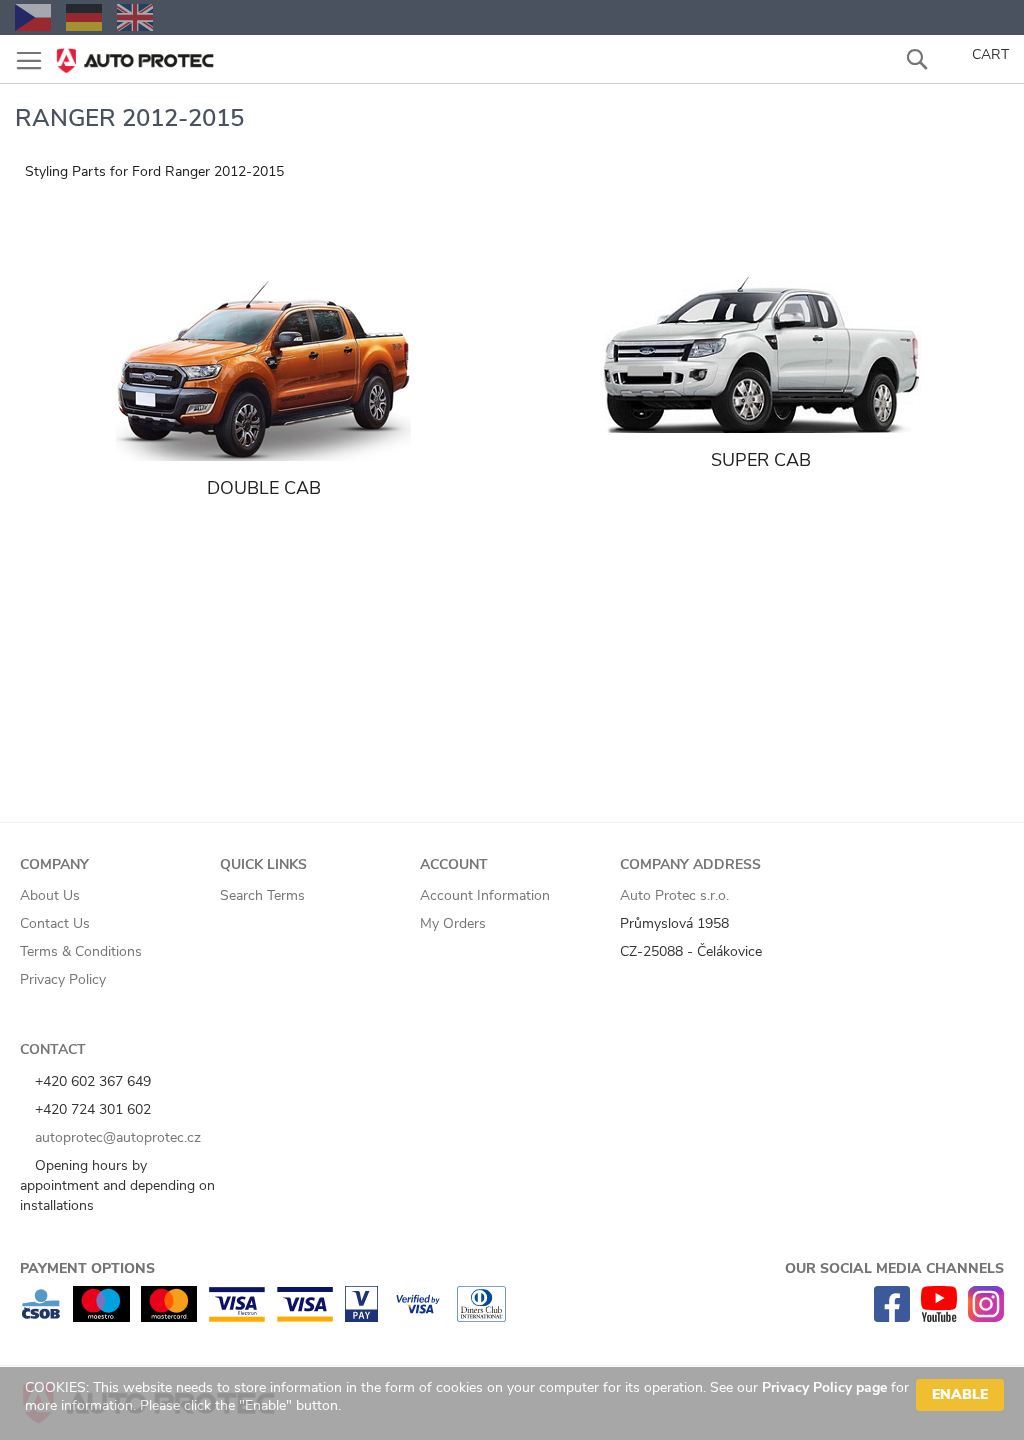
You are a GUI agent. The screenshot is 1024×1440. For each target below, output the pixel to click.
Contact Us (55, 923)
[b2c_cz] (33, 17)
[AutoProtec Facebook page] (892, 1317)
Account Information (485, 895)
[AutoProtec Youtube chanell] (939, 1317)
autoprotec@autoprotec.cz (116, 1137)
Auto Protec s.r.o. (674, 895)
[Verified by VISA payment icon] (417, 1317)
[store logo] (135, 54)
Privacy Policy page (824, 1387)
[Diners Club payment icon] (481, 1317)
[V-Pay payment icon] (361, 1317)
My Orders (453, 923)
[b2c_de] (84, 17)
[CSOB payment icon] (41, 1317)
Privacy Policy (63, 979)
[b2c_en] (135, 17)
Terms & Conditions (81, 951)
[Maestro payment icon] (101, 1317)
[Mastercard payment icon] (169, 1317)
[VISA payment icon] (305, 1317)
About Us (50, 895)
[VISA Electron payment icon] (236, 1317)
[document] (514, 1403)
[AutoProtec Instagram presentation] (986, 1317)
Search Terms (262, 895)
